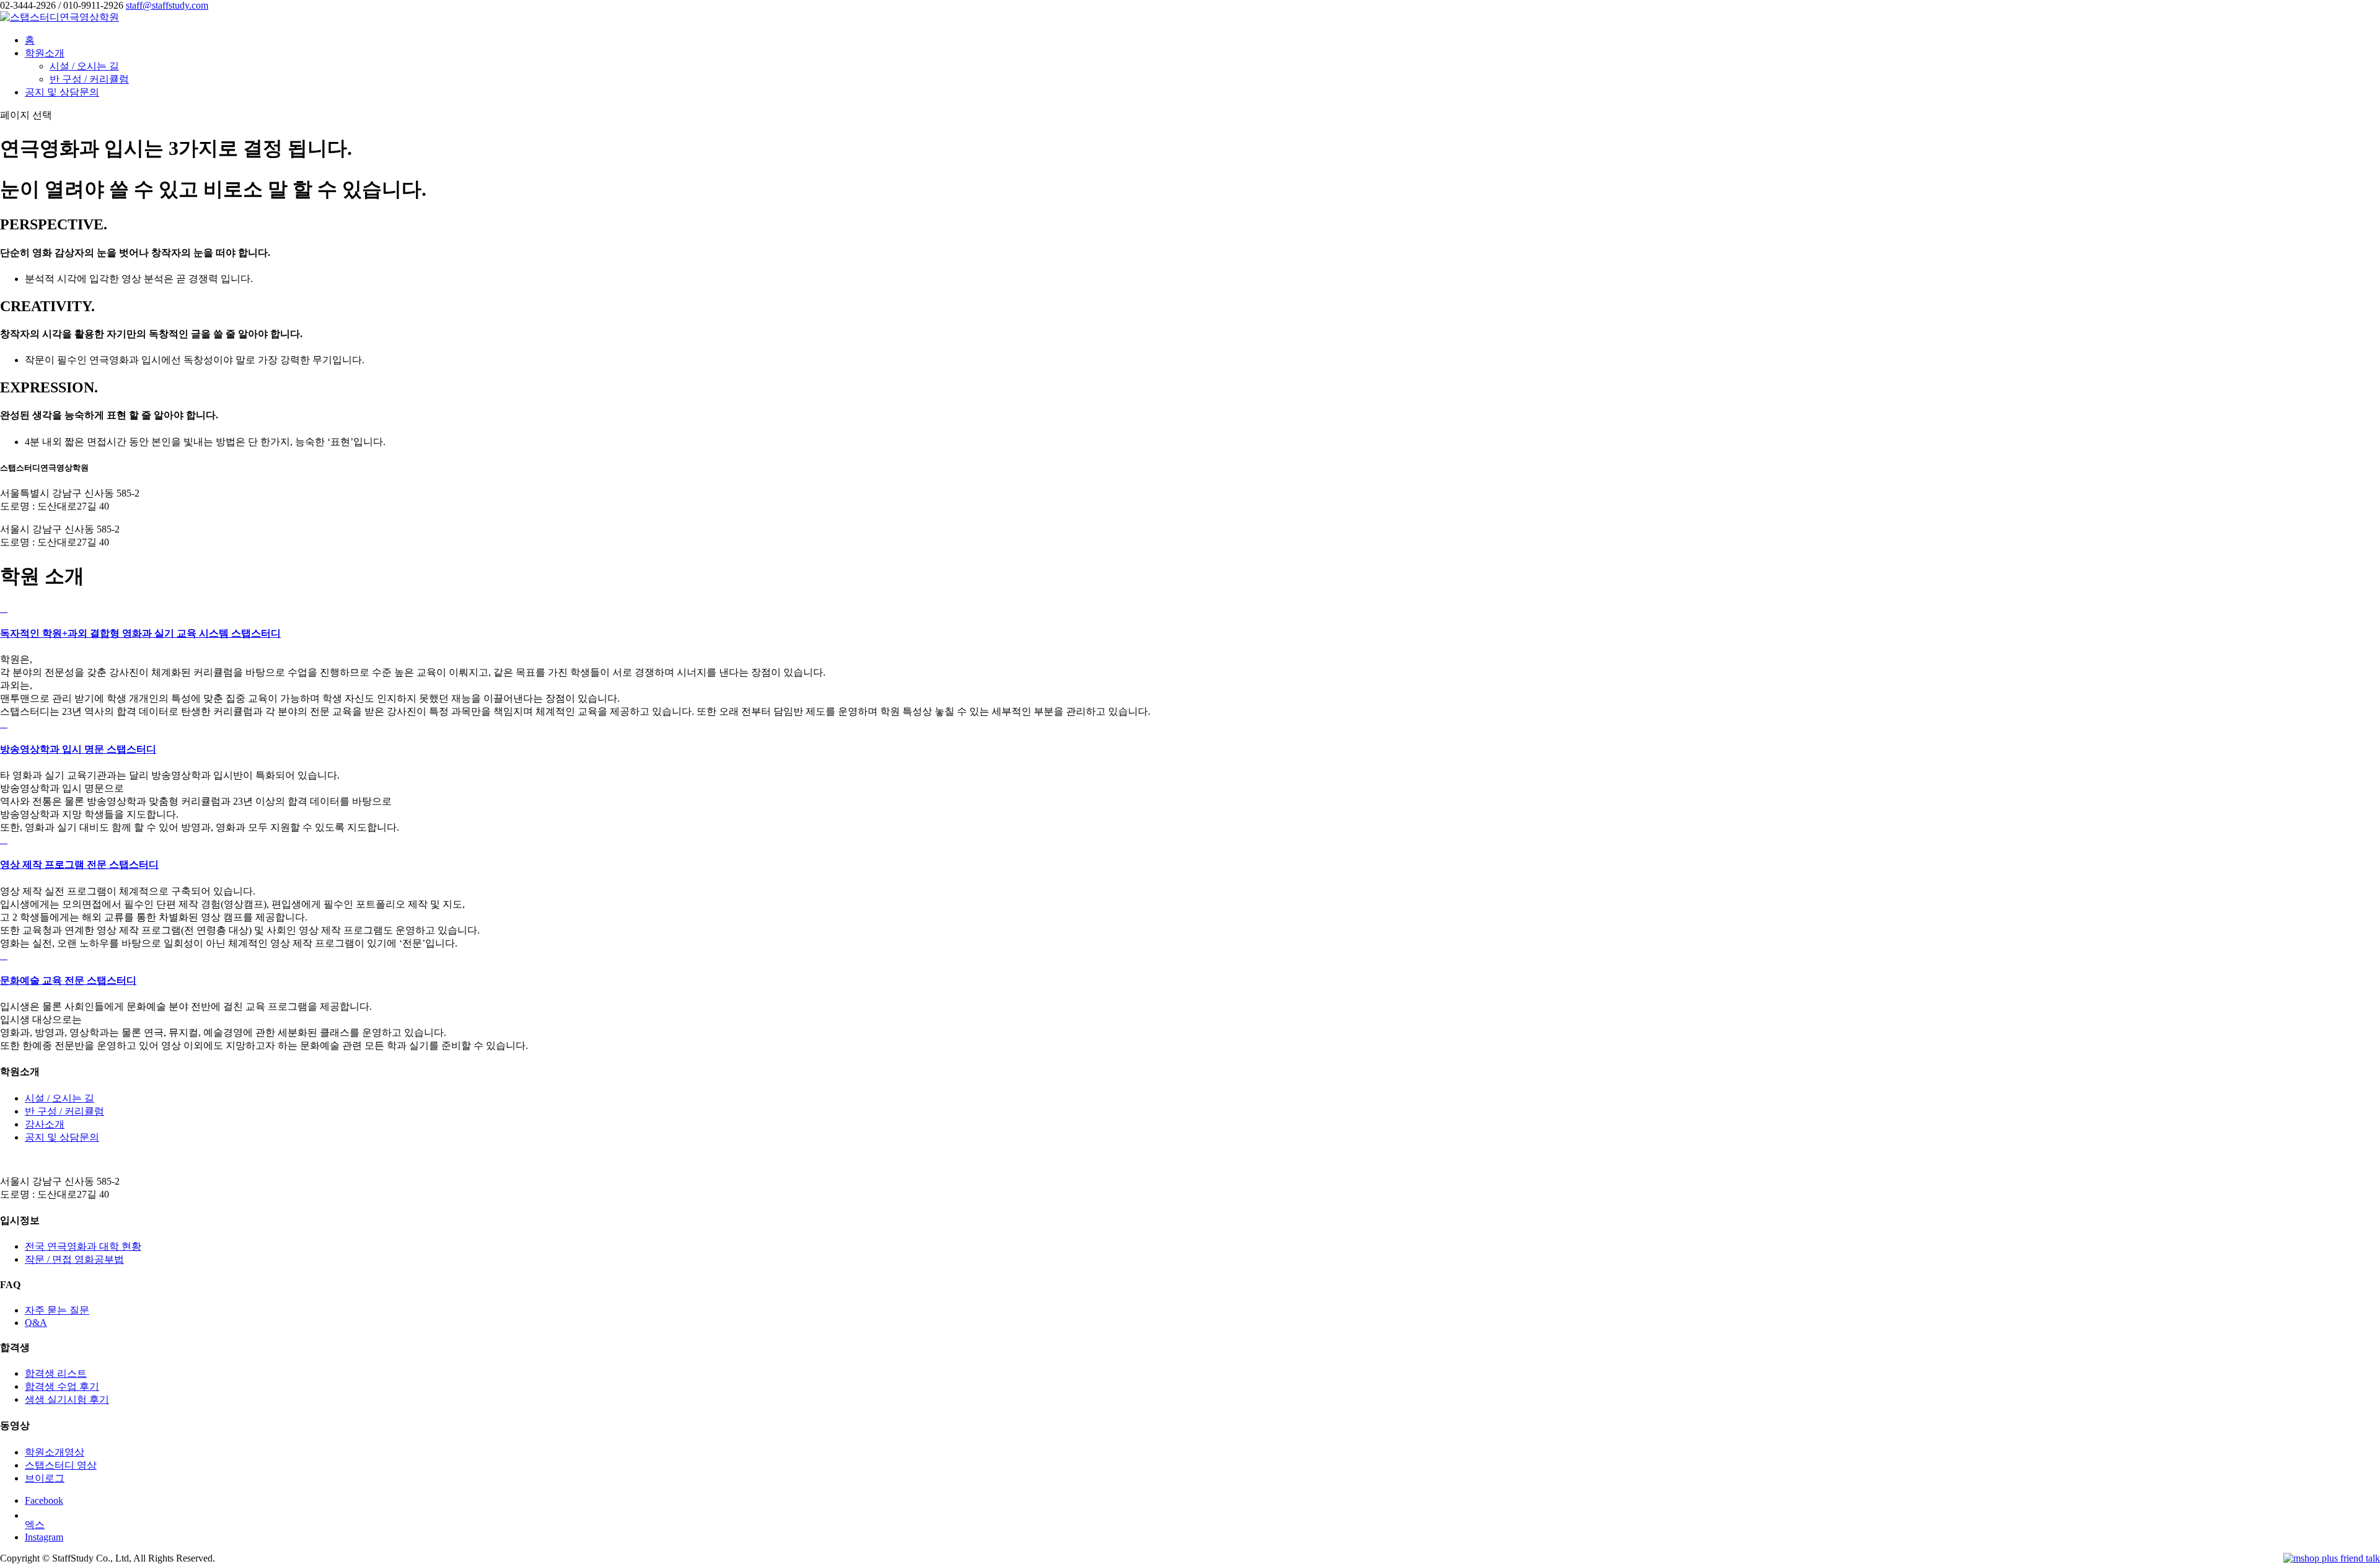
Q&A (36, 1323)
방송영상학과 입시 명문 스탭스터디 (78, 749)
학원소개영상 (55, 1452)
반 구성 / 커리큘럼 (89, 79)
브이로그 (45, 1478)
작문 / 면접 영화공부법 (74, 1259)
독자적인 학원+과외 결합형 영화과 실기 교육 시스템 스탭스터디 (140, 633)
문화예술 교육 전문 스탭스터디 (68, 980)
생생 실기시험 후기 (67, 1399)
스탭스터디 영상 (61, 1465)
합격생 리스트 (56, 1373)
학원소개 (45, 53)
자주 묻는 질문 (57, 1310)
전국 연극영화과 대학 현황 (83, 1246)
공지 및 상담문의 (62, 92)
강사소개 (45, 1124)
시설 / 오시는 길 (84, 66)
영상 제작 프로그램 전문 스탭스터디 (79, 864)
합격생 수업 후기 (62, 1386)
